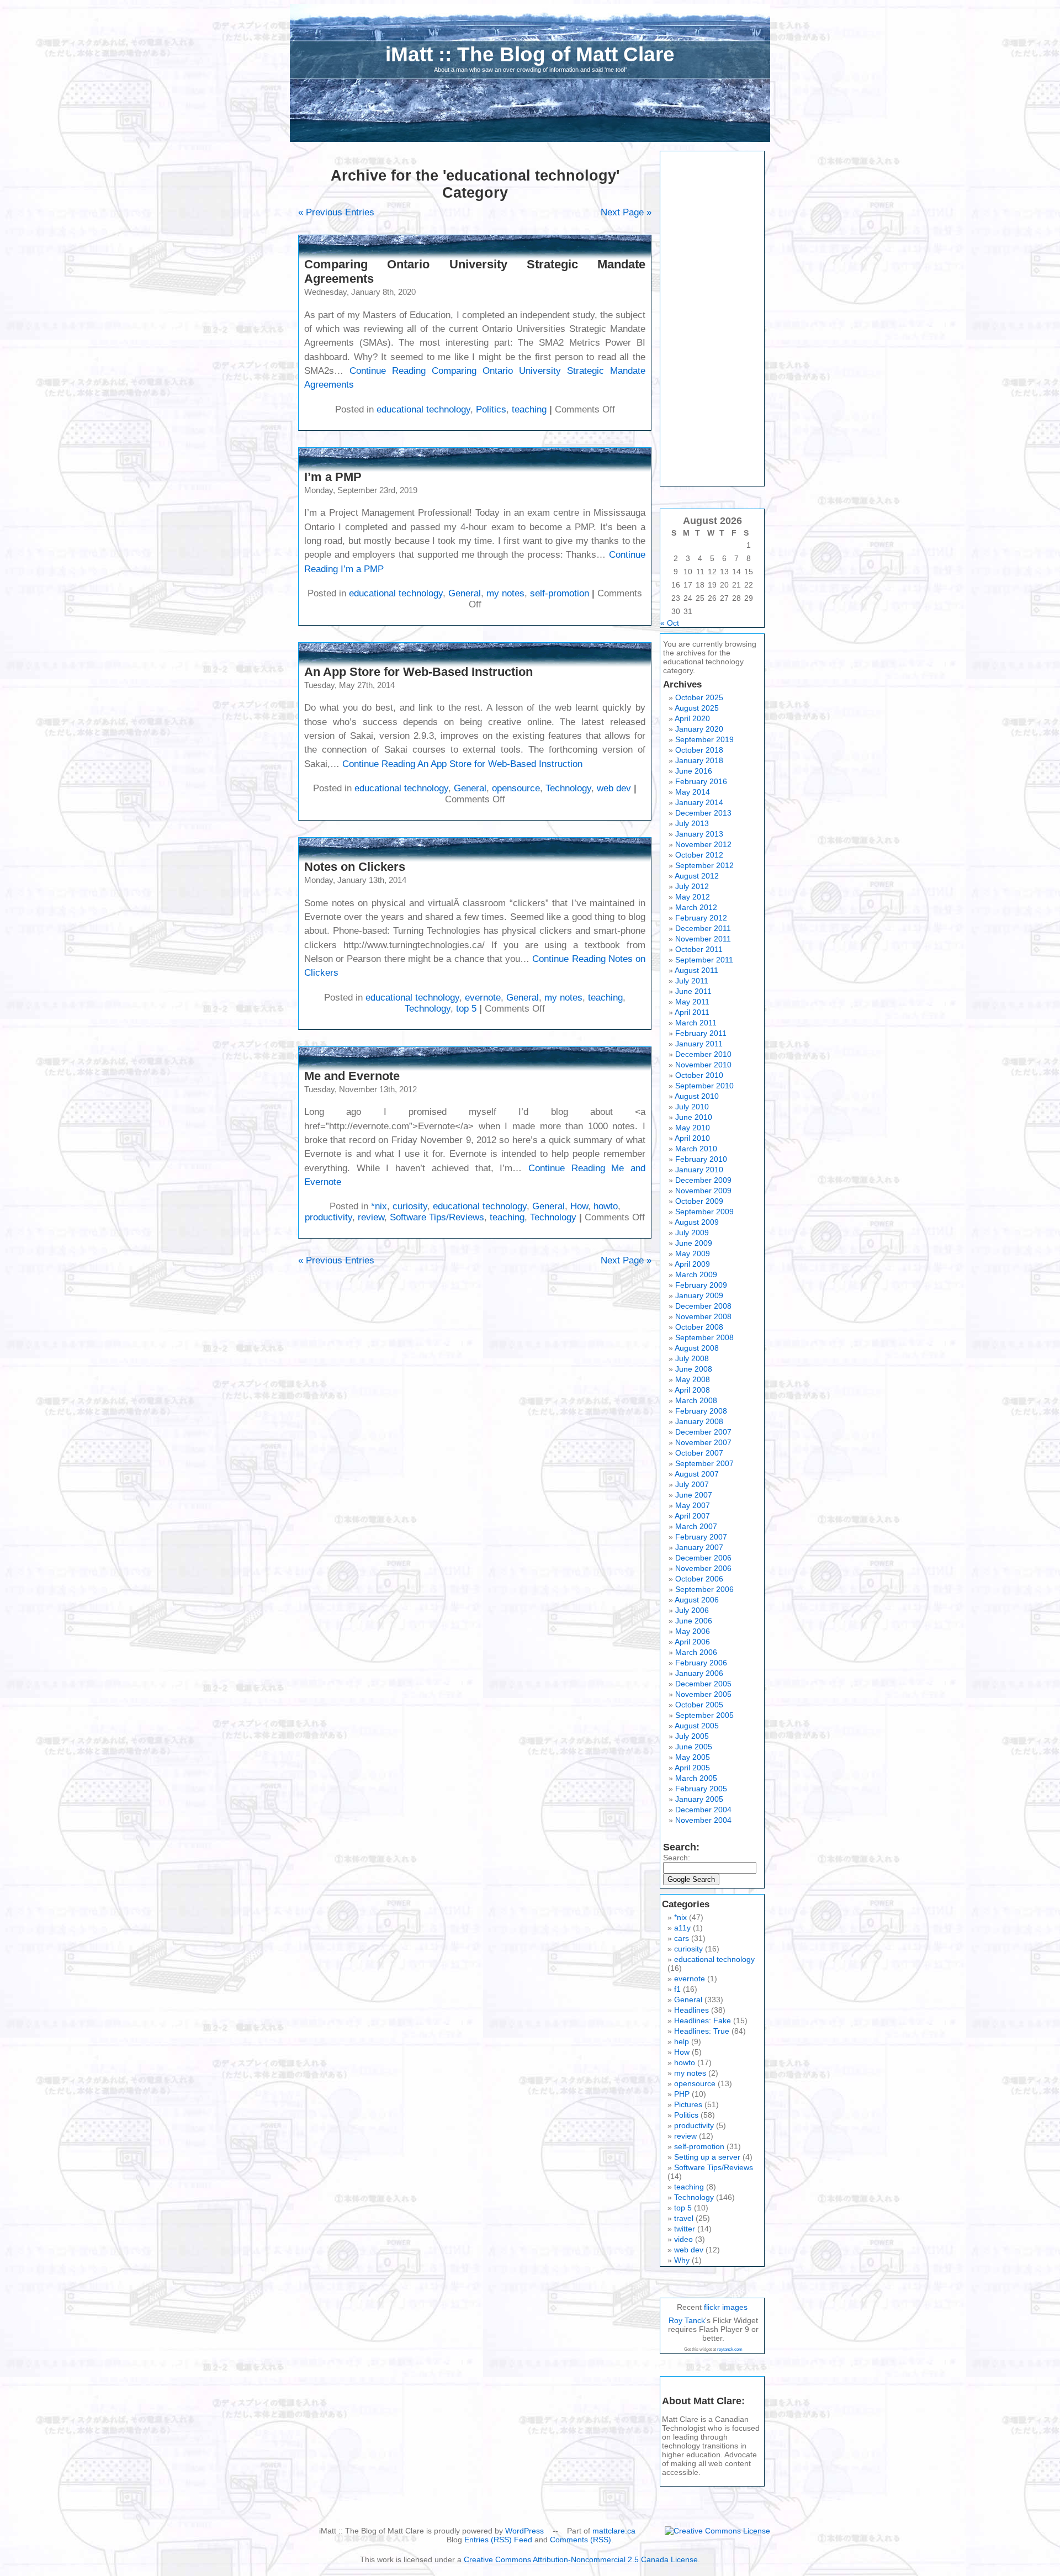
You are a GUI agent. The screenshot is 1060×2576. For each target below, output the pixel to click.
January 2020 (699, 729)
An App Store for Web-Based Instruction (418, 672)
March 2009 (696, 1274)
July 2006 (692, 1610)
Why (682, 2260)
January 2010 (699, 1170)
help (682, 2041)
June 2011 (693, 991)
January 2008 (699, 1421)
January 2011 (699, 1044)
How (579, 1206)
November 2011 (703, 939)
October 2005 (699, 1705)
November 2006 (703, 1568)
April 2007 (692, 1516)
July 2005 (692, 1736)
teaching (529, 409)
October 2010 (699, 1075)
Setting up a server (707, 2157)
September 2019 (704, 739)
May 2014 (693, 792)
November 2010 (703, 1065)
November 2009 (703, 1191)
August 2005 (697, 1726)
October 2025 (699, 697)
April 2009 (692, 1264)
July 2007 (692, 1484)
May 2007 (693, 1505)
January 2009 (699, 1295)
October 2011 (699, 949)
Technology (568, 788)
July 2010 (692, 1107)
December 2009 (703, 1180)
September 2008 (704, 1337)
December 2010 (703, 1054)
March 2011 (696, 1023)
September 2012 (704, 865)
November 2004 (703, 1820)
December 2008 (703, 1306)
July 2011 (692, 981)
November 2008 (703, 1316)
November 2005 (703, 1694)
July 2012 (692, 886)
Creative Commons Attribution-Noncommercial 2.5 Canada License (581, 2559)
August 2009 (697, 1222)
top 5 (466, 1009)
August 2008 (697, 1348)
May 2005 (693, 1757)
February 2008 (701, 1411)
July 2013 (692, 823)
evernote (483, 998)
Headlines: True (702, 2031)
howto (606, 1206)
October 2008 (699, 1327)
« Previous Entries (336, 212)
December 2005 (703, 1684)
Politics (491, 409)
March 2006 (696, 1652)
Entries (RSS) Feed (498, 2540)
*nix (379, 1206)
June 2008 (694, 1369)
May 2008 (693, 1379)
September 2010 (704, 1086)
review (371, 1217)
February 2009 (701, 1285)
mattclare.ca (614, 2531)
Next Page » (626, 212)
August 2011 (696, 970)
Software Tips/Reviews (437, 1217)
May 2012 (693, 897)
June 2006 (694, 1621)
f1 (677, 1989)
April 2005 (692, 1768)
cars (682, 1938)
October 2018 (699, 750)
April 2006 (692, 1642)
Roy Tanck (687, 2320)
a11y (682, 1928)
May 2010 (693, 1128)
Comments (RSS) (581, 2540)
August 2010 (697, 1096)
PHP (682, 2094)
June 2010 (694, 1117)
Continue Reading (462, 764)
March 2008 (696, 1400)
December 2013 (703, 813)
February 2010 (701, 1159)
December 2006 (703, 1558)
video (683, 2239)
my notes (505, 593)
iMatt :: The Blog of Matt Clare (530, 54)
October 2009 (699, 1201)
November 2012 (703, 844)
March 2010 (696, 1149)
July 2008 (692, 1358)
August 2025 (697, 708)
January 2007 (699, 1547)
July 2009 (692, 1233)
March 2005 (696, 1778)
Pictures (688, 2104)
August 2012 (697, 876)
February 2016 (701, 781)
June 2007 (694, 1495)
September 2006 (704, 1589)
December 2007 (703, 1432)
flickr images (726, 2307)
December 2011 (703, 928)
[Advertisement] (712, 319)
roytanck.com (730, 2349)
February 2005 (701, 1789)
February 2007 (701, 1537)
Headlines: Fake (703, 2020)
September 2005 (704, 1715)
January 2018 (699, 760)
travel (684, 2218)
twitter (685, 2229)
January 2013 (699, 834)
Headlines (691, 2010)
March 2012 (696, 907)
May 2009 (693, 1253)
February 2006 (701, 1663)
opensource (516, 788)
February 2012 (701, 918)
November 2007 (703, 1442)
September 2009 (704, 1212)
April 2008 (692, 1390)
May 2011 (692, 1002)
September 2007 (704, 1463)
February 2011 (701, 1033)
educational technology (423, 409)
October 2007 (699, 1453)
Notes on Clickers (355, 867)
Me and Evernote (352, 1076)
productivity (328, 1217)
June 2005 (694, 1747)
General (465, 593)
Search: (677, 1858)
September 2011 (704, 960)
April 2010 (692, 1138)
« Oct (670, 623)
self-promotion (560, 593)
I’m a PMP (333, 477)
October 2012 (699, 855)
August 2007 (697, 1474)
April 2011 (692, 1012)
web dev (614, 788)
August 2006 (697, 1600)
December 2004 (703, 1810)
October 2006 (699, 1579)
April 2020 (692, 718)
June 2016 (694, 771)
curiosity (410, 1206)
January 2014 (699, 802)
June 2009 (694, 1243)
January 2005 (699, 1799)
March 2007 (696, 1526)
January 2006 (699, 1673)
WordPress (524, 2531)
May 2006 (693, 1631)
